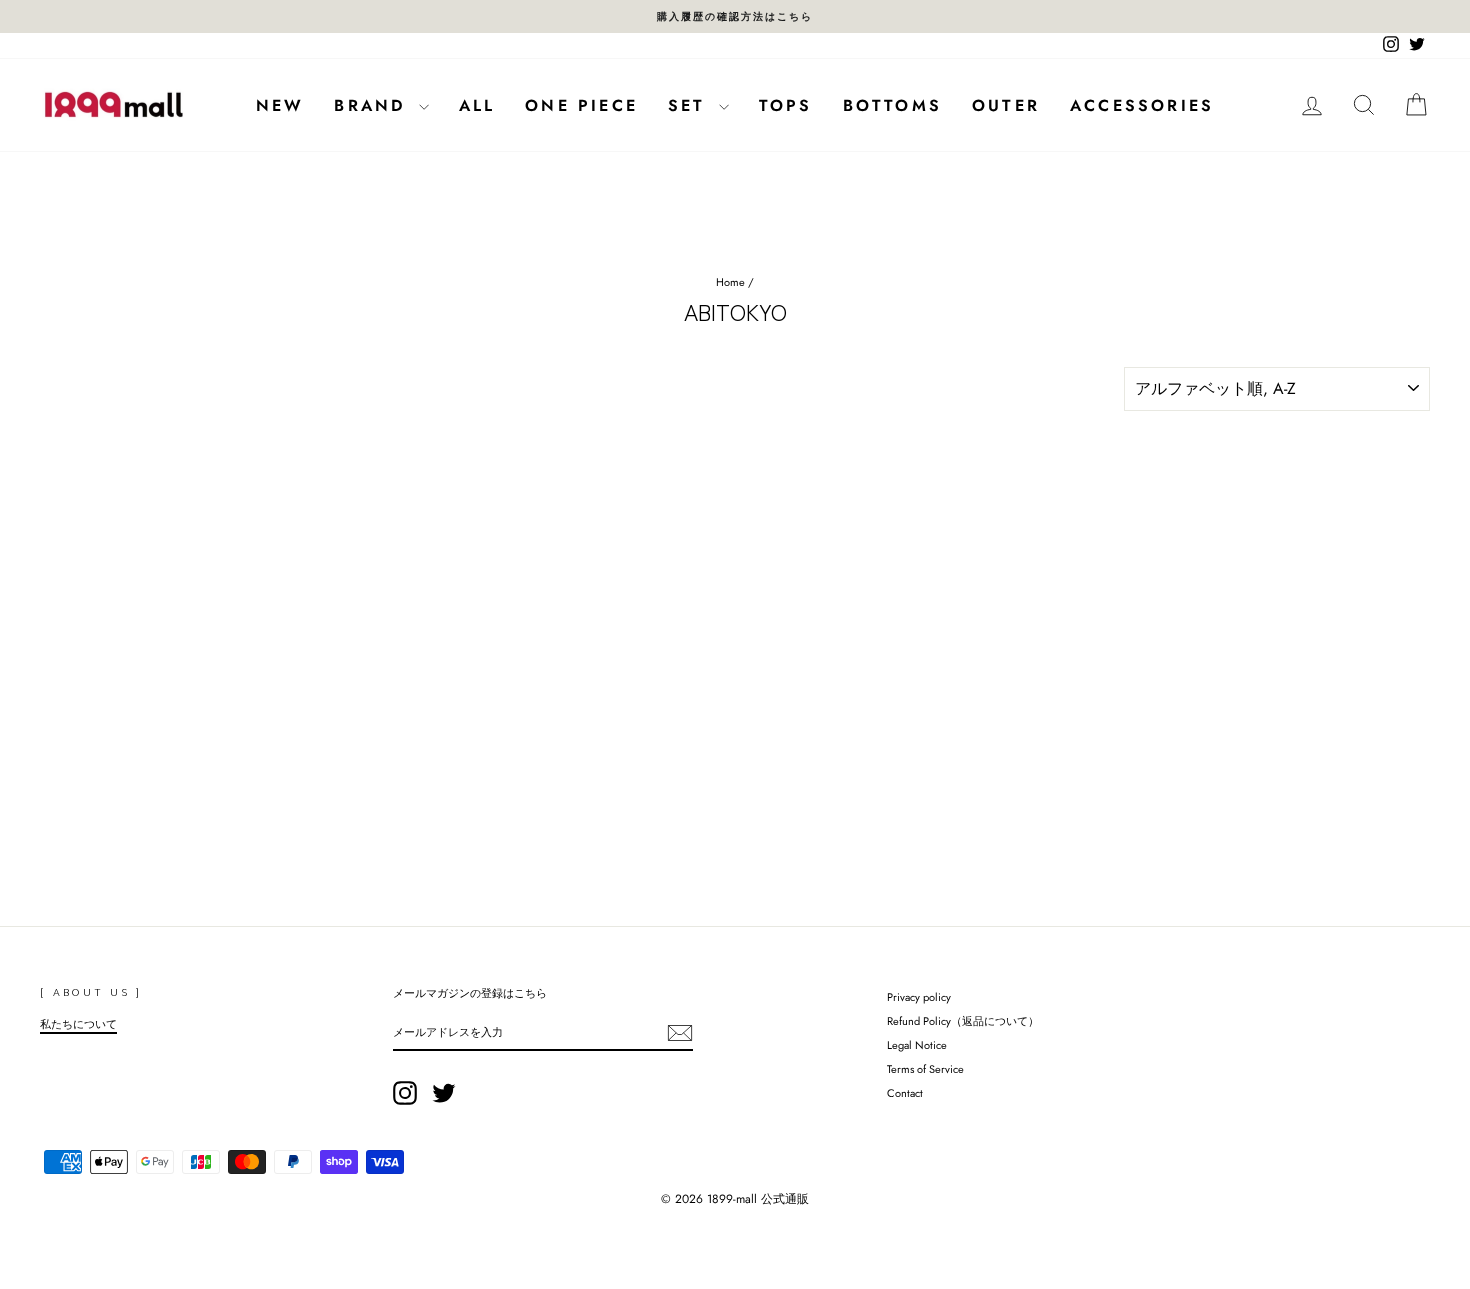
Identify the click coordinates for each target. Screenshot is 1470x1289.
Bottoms (892, 105)
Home (730, 282)
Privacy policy (919, 997)
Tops (786, 105)
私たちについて (78, 1024)
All (477, 105)
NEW (280, 105)
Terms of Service (925, 1069)
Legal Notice (917, 1045)
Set (691, 105)
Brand (373, 105)
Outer (1006, 105)
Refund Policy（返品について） (963, 1021)
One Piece (581, 105)
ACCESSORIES (1142, 105)
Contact (905, 1093)
